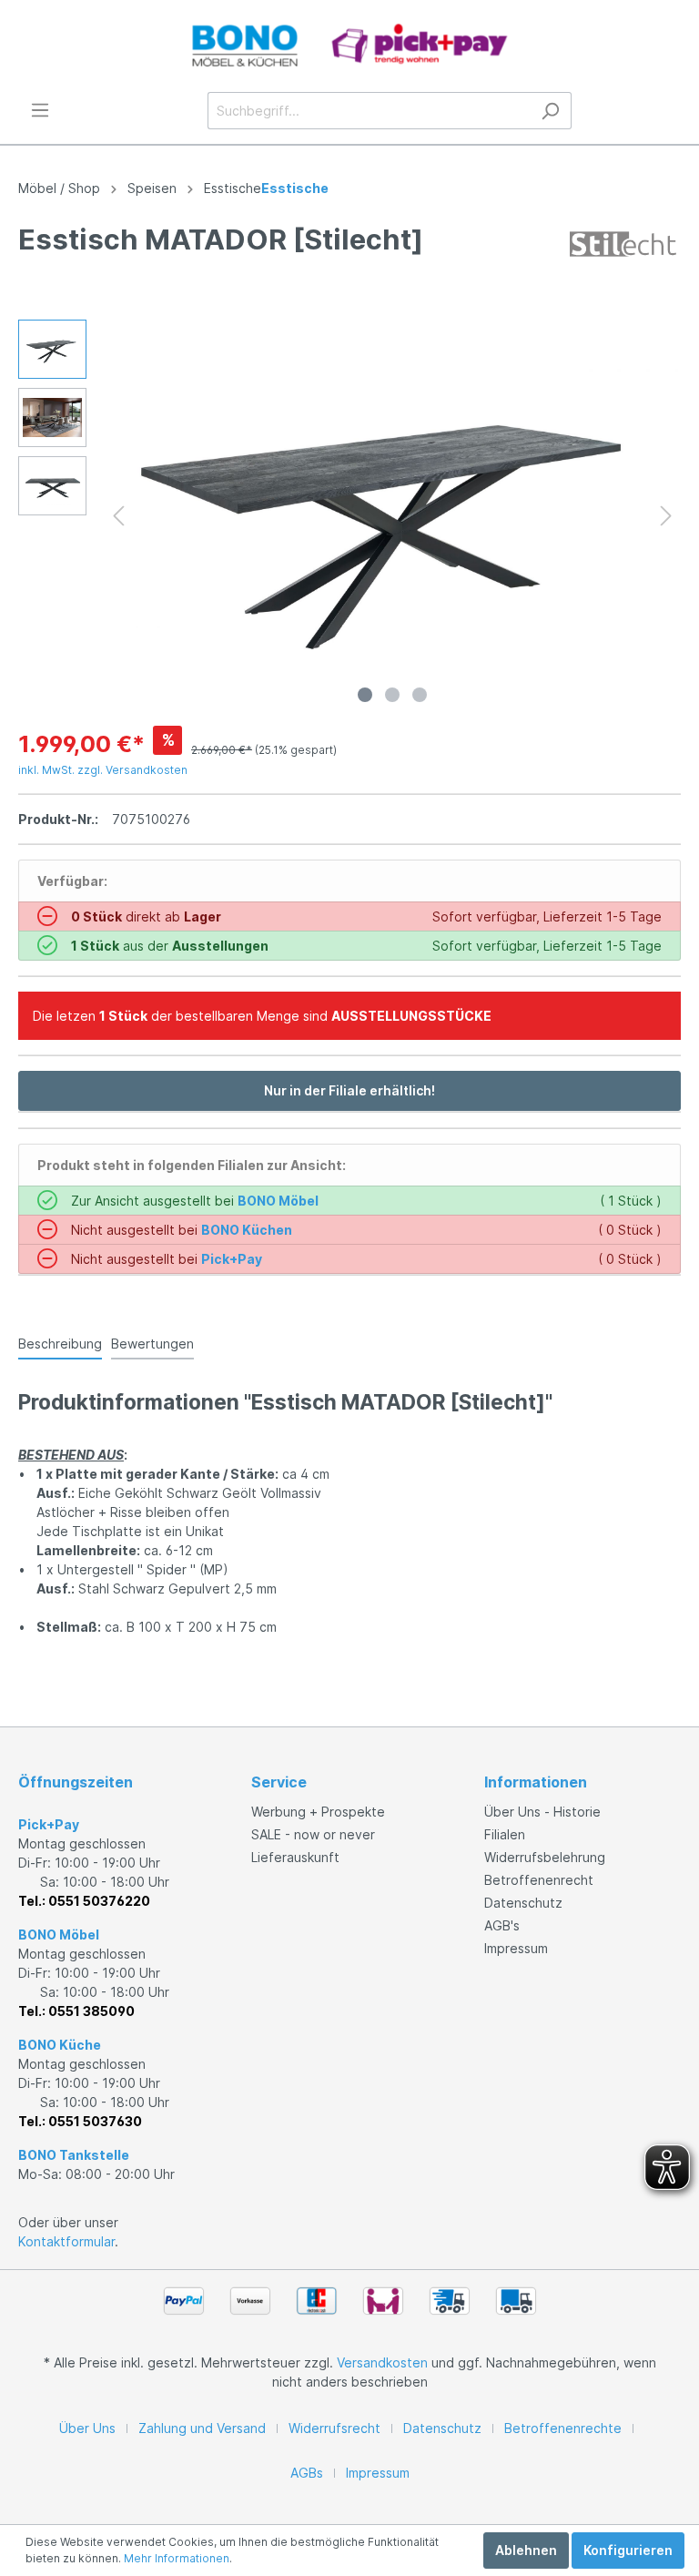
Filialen (505, 1834)
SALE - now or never (313, 1834)
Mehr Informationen (177, 2558)
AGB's (502, 1925)
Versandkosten (382, 2362)
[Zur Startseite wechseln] (349, 46)
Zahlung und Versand (202, 2428)
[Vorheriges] (118, 516)
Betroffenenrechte (563, 2428)
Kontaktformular (66, 2241)
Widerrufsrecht (334, 2428)
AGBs (307, 2473)
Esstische (233, 188)
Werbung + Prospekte (318, 1812)
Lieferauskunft (295, 1857)
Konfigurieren (628, 2550)
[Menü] (40, 110)
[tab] (60, 1343)
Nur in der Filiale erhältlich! (349, 1090)
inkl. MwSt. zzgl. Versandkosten (103, 770)
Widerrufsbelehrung (545, 1857)
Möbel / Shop (59, 188)
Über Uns (87, 2428)
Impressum (516, 1948)
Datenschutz (523, 1903)
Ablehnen (526, 2550)
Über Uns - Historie (542, 1812)
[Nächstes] (666, 516)
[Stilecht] (623, 243)
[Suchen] (550, 111)
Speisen (152, 188)
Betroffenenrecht (539, 1880)
